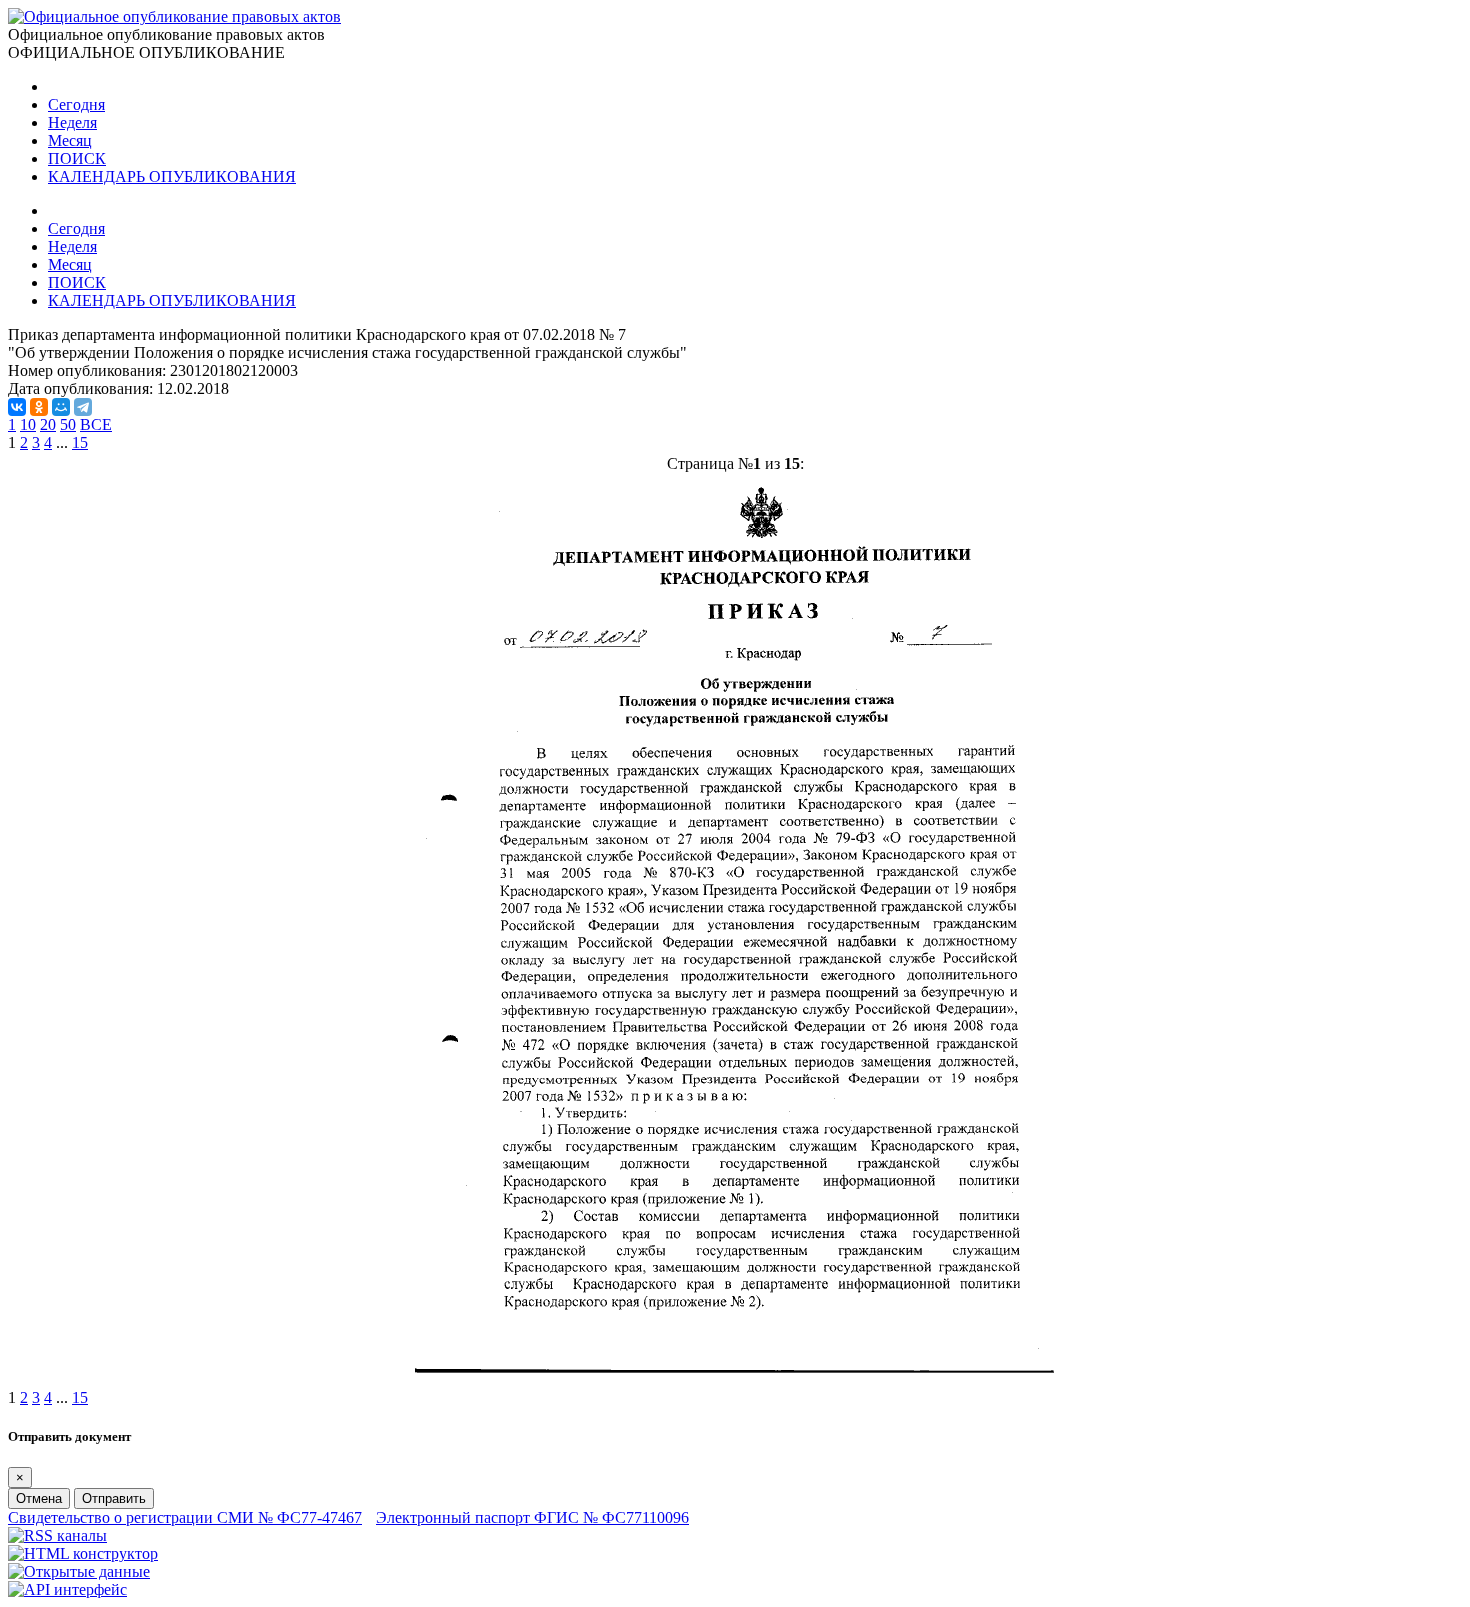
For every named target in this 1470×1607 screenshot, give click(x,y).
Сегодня (76, 104)
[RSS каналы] (57, 1535)
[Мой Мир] (61, 407)
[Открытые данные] (79, 1571)
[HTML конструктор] (83, 1553)
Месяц (70, 140)
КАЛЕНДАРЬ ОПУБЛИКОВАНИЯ (172, 176)
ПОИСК (77, 158)
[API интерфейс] (67, 1589)
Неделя (72, 122)
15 (80, 442)
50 (68, 424)
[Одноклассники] (39, 407)
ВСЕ (96, 424)
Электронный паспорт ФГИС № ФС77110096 (532, 1517)
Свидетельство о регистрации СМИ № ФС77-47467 (185, 1517)
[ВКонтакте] (17, 407)
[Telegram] (83, 407)
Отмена (39, 1498)
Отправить (114, 1498)
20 (48, 424)
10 (28, 424)
